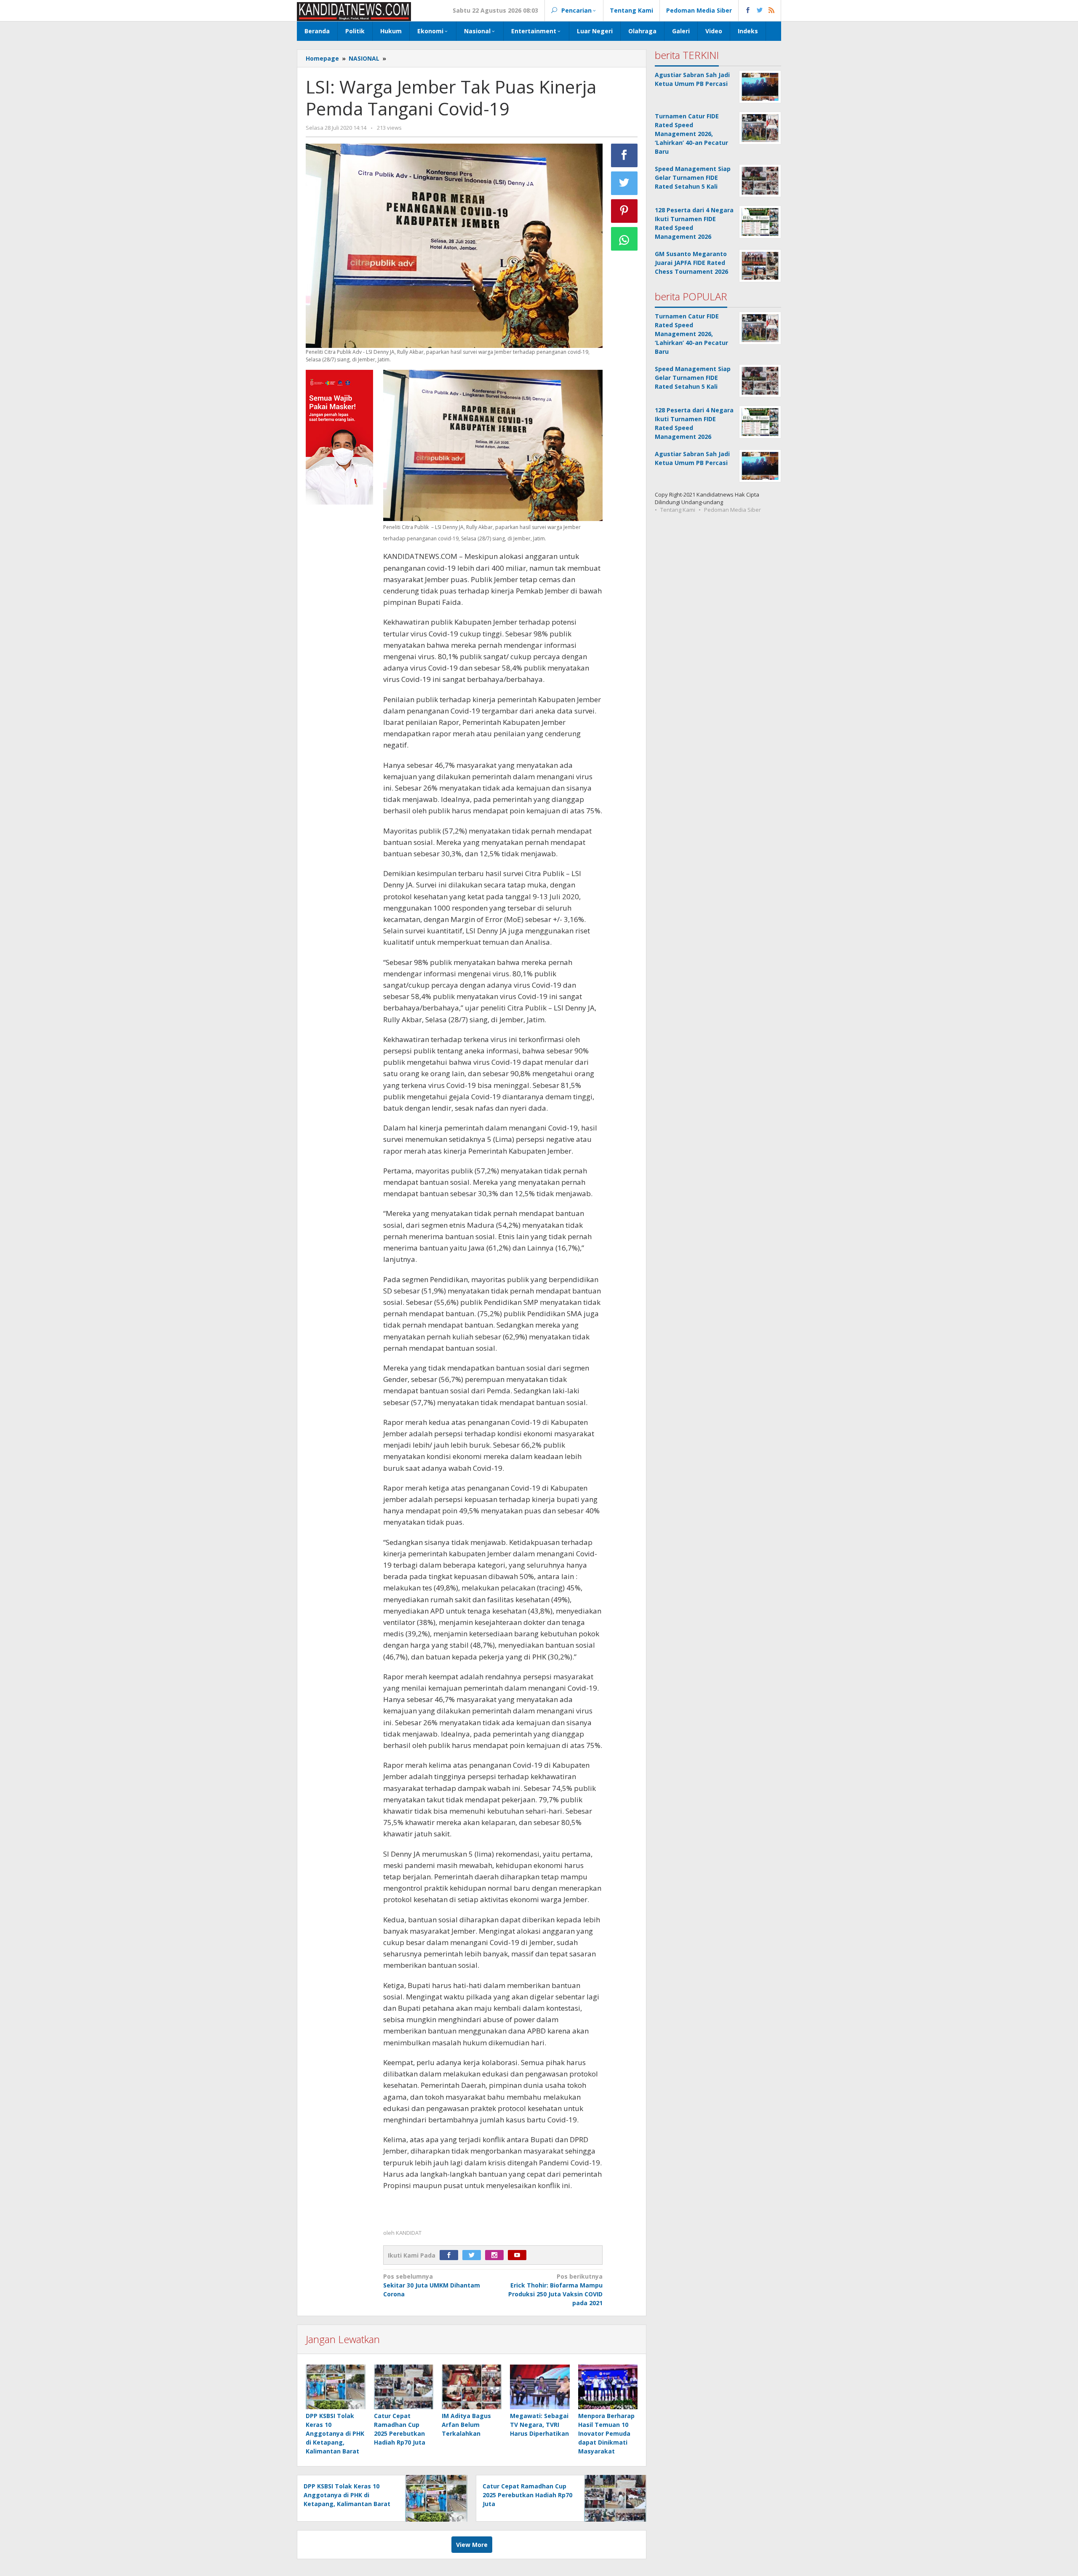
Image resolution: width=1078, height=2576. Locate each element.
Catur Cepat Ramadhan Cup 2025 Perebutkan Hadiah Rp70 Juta (527, 2495)
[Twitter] (474, 2255)
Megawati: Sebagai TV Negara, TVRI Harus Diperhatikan (539, 2425)
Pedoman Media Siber (732, 510)
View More (472, 2545)
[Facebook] (451, 2255)
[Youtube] (519, 2255)
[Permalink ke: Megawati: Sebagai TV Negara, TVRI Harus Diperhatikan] (540, 2387)
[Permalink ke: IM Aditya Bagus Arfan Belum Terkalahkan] (472, 2387)
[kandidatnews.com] (354, 11)
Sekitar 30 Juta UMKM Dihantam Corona (432, 2285)
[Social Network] (760, 11)
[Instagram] (496, 2255)
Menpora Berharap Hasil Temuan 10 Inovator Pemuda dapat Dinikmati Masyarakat (606, 2433)
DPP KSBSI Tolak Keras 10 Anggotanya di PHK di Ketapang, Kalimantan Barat (335, 2433)
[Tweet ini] (624, 183)
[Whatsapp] (624, 239)
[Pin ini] (624, 211)
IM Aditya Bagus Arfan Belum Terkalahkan (466, 2425)
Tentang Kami (678, 510)
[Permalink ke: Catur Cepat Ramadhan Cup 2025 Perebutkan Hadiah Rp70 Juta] (404, 2387)
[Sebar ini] (624, 155)
